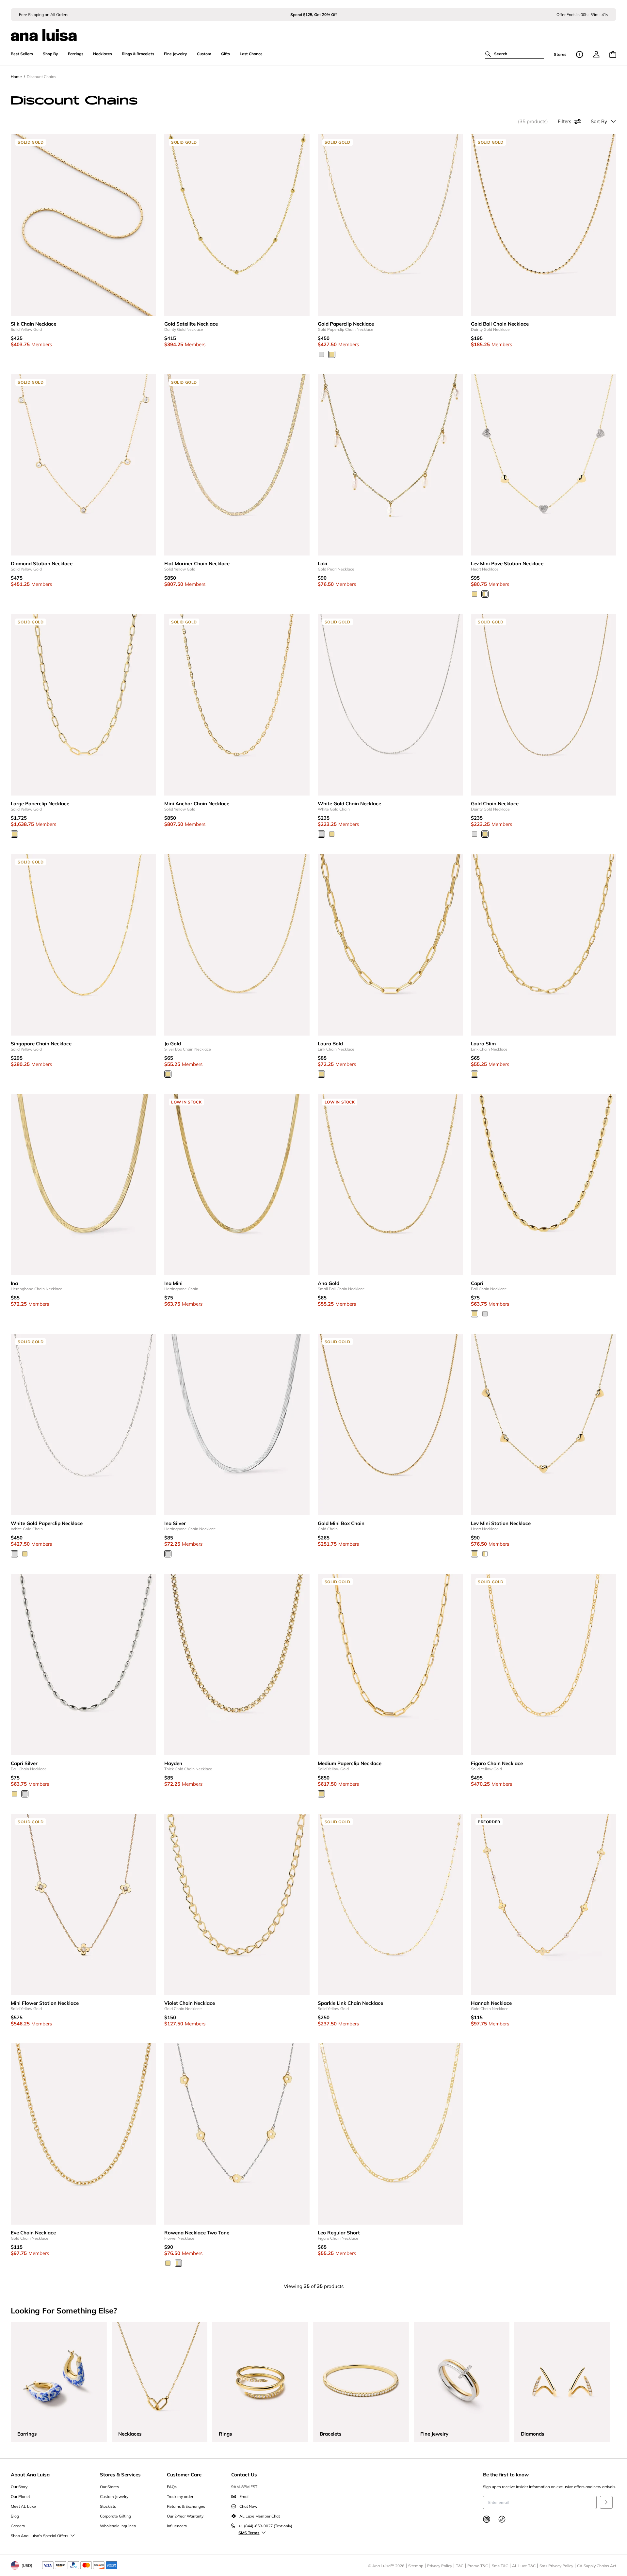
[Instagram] (487, 2519)
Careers (18, 2526)
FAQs (172, 2487)
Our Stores (109, 2487)
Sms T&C (500, 2566)
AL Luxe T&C (524, 2566)
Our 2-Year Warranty (185, 2516)
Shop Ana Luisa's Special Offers (40, 2536)
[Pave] (485, 594)
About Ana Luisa (30, 2475)
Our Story (19, 2487)
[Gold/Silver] (178, 2263)
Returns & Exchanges (186, 2506)
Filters (564, 121)
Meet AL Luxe (23, 2506)
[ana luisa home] (313, 31)
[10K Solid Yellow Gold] (332, 354)
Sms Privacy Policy (556, 2566)
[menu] (596, 54)
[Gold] (474, 594)
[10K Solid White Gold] (321, 354)
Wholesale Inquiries (118, 2526)
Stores (560, 54)
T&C (460, 2566)
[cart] (613, 54)
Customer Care (184, 2475)
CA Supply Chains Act (597, 2566)
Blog (15, 2516)
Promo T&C (478, 2566)
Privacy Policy (440, 2566)
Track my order (180, 2496)
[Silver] (485, 1314)
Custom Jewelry (114, 2496)
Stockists (108, 2506)
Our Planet (20, 2496)
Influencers (177, 2526)
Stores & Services (120, 2475)
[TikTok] (502, 2519)
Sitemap (416, 2566)
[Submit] (606, 2502)
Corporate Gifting (115, 2516)
